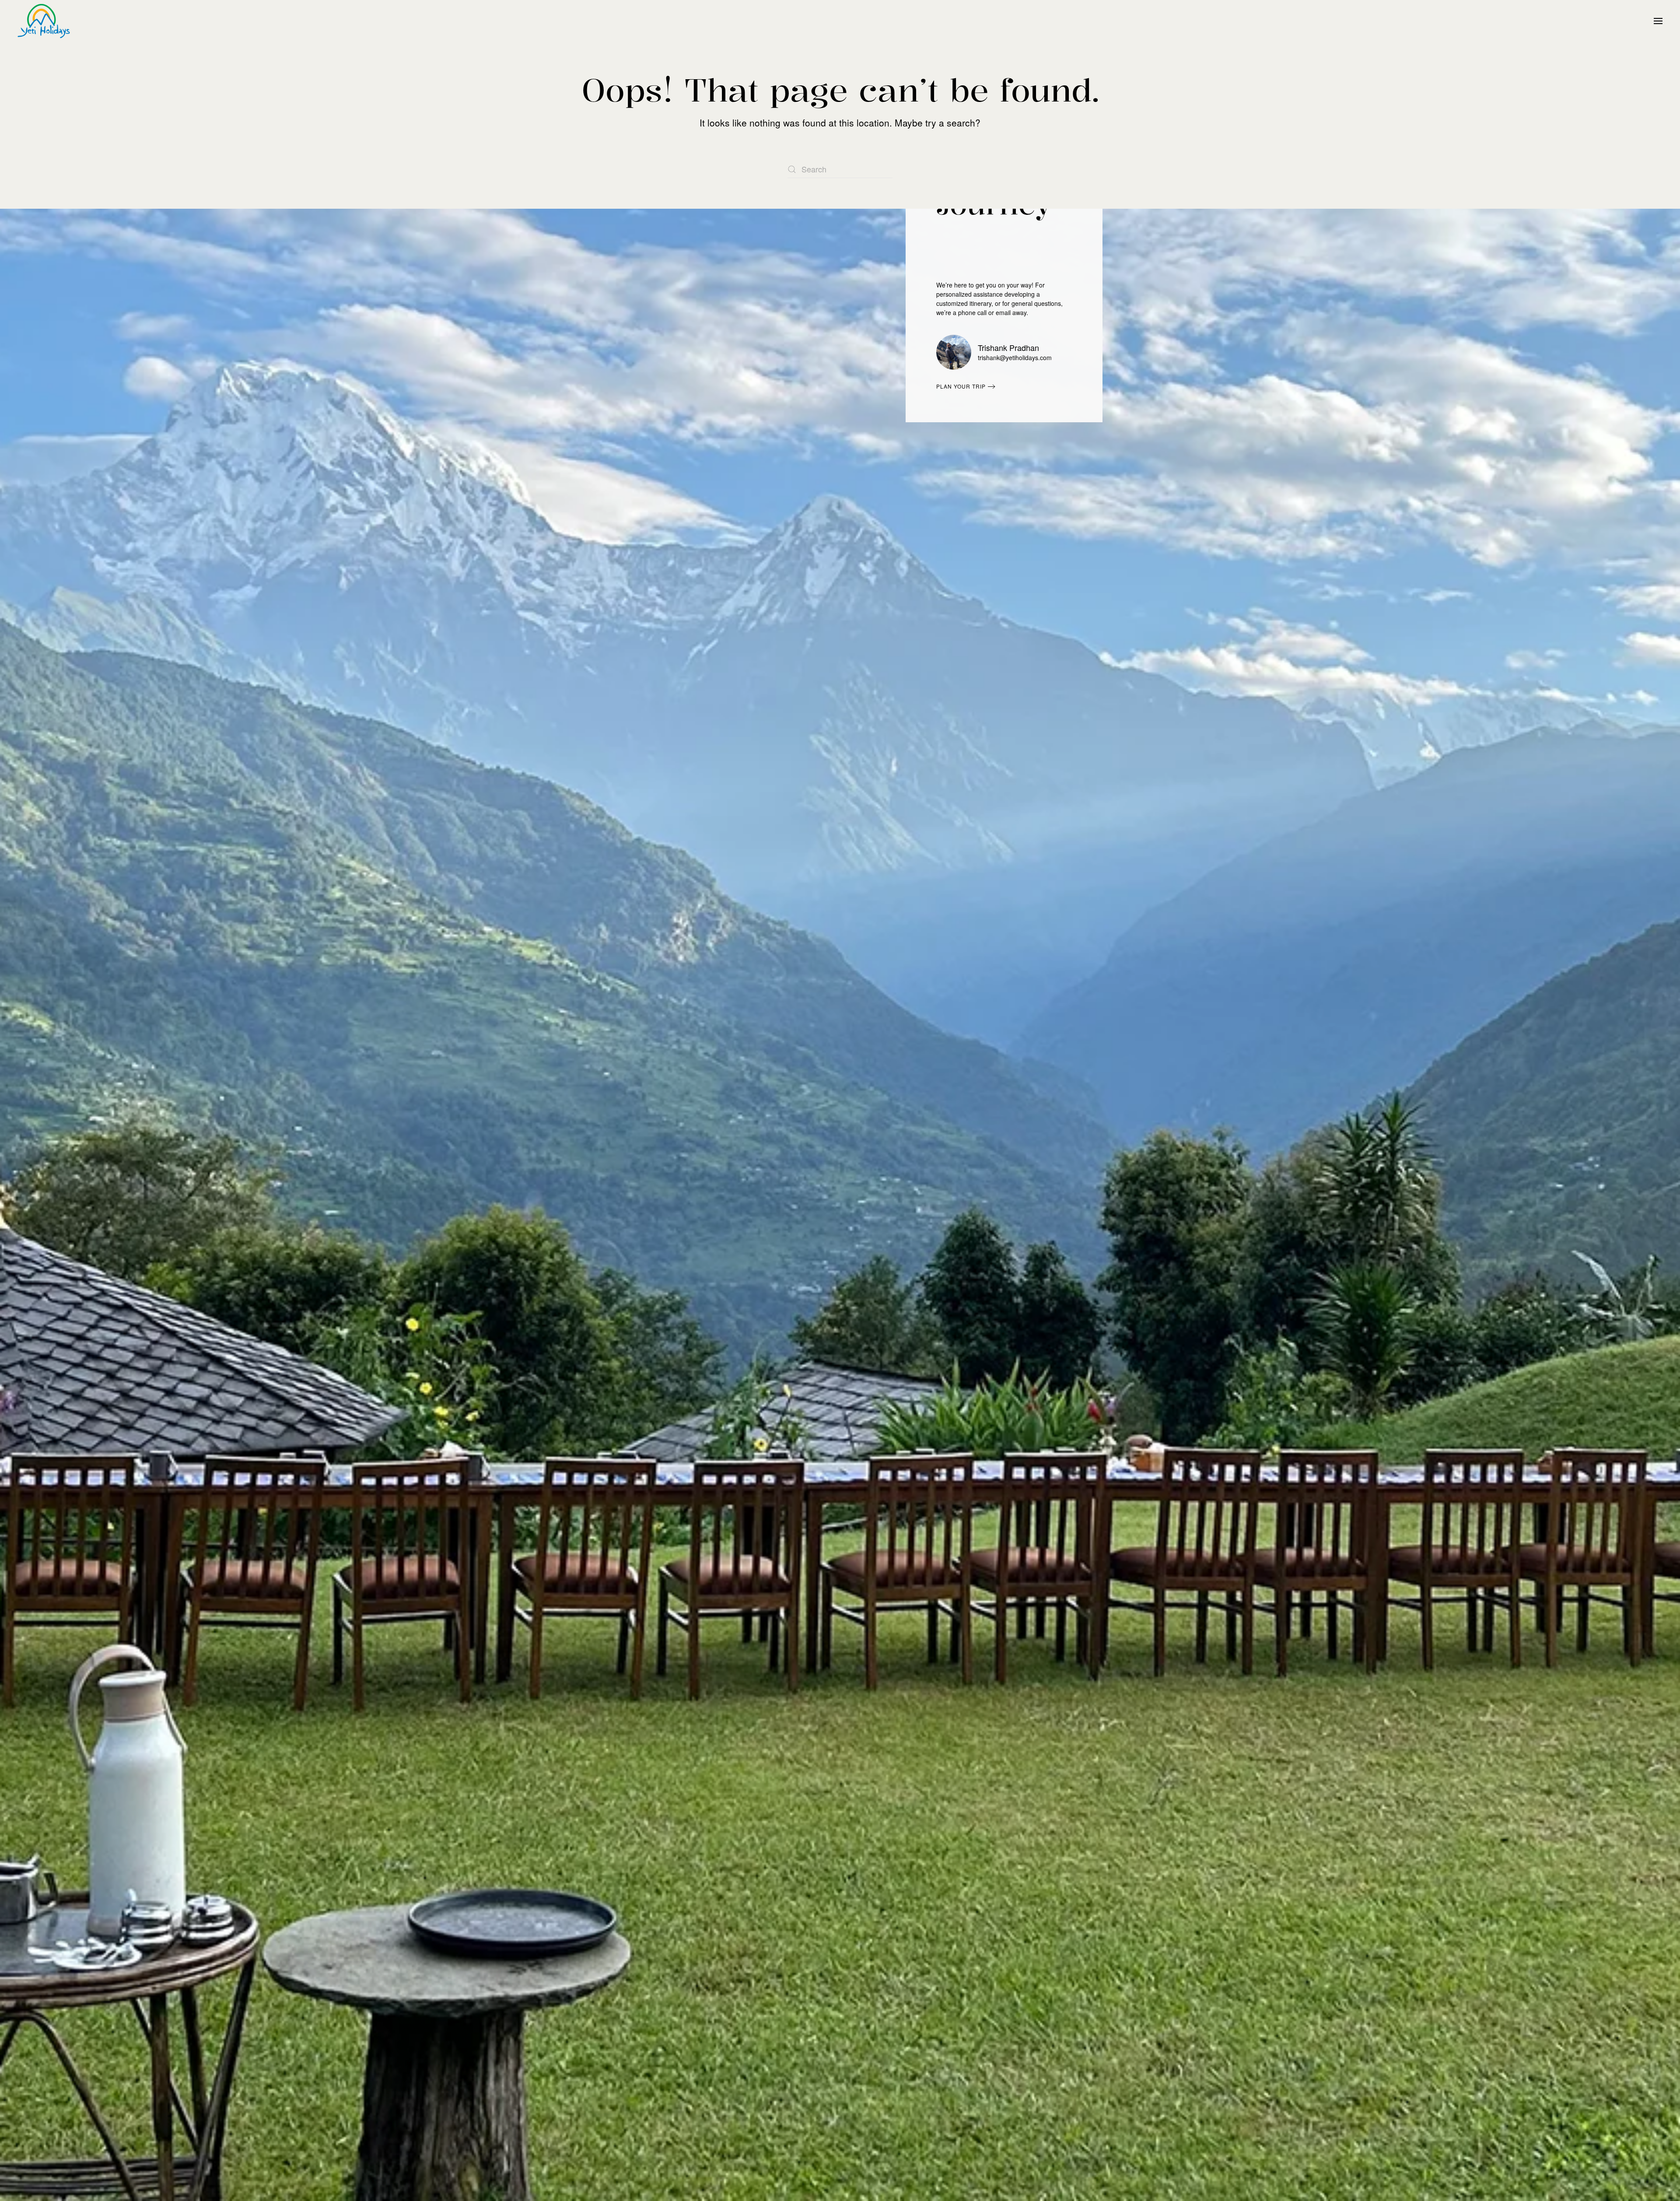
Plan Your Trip (961, 386)
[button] (1658, 21)
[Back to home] (44, 21)
